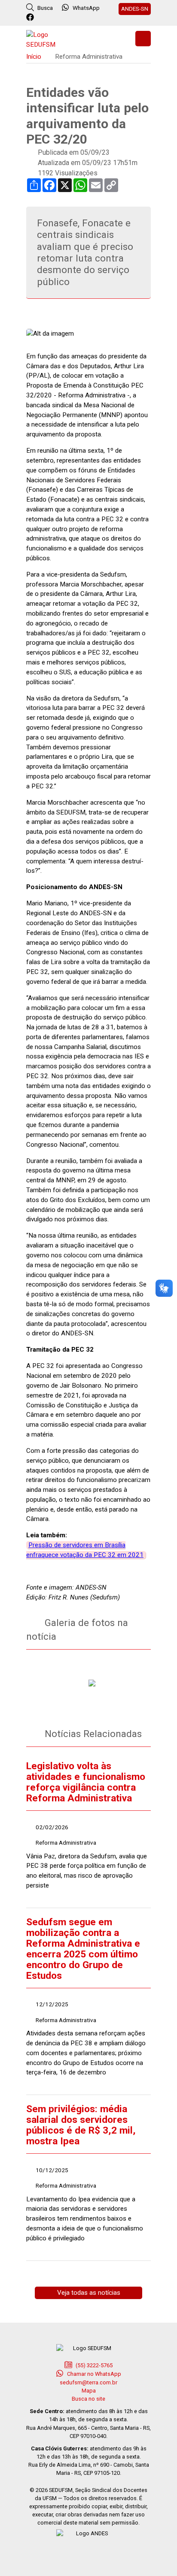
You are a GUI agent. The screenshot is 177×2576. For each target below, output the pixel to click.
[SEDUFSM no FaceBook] (31, 18)
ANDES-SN (135, 9)
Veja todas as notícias (89, 2293)
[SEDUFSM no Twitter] (43, 18)
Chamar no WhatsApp (93, 2374)
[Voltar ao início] (48, 39)
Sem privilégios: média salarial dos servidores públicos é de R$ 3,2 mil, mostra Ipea (81, 2125)
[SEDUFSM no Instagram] (54, 18)
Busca (44, 8)
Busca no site (88, 2399)
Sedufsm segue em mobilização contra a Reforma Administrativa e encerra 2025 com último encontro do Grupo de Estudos (83, 1949)
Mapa (89, 2391)
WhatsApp (86, 8)
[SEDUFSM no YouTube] (66, 18)
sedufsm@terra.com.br (88, 2382)
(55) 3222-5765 (93, 2365)
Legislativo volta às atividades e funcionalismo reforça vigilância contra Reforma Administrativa (86, 1782)
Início (34, 57)
